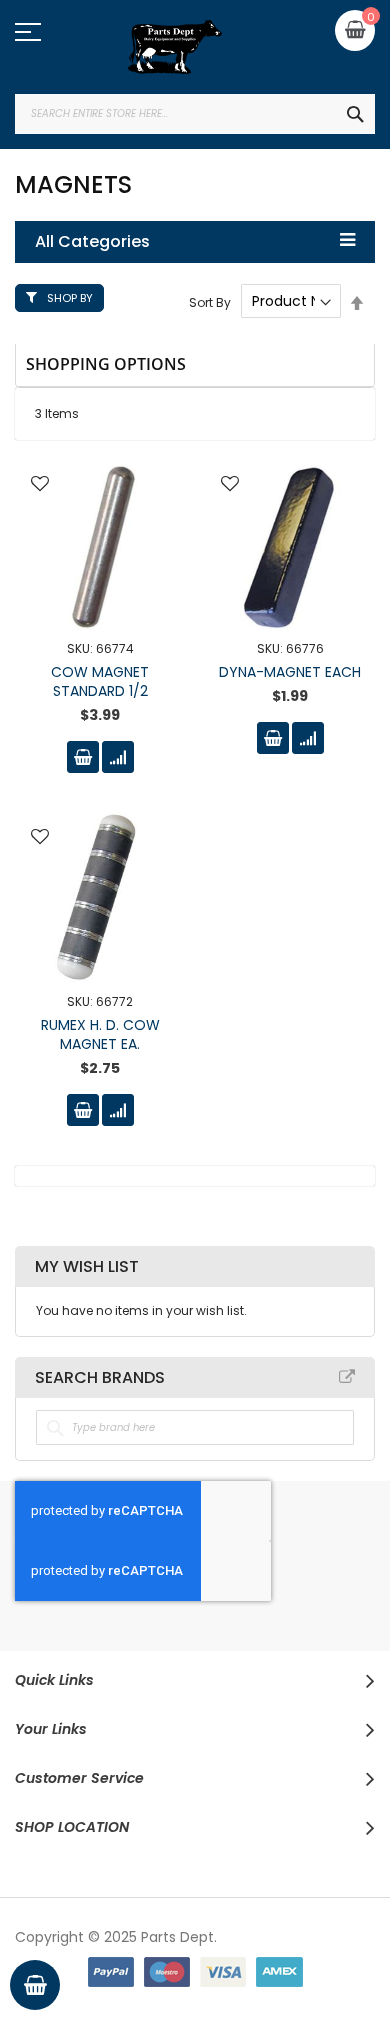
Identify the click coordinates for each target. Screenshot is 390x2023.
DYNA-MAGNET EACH (290, 672)
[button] (40, 485)
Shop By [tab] (70, 298)
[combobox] (195, 114)
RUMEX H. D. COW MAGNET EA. (100, 1034)
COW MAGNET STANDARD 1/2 (100, 681)
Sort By (210, 301)
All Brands (347, 1377)
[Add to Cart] (83, 757)
